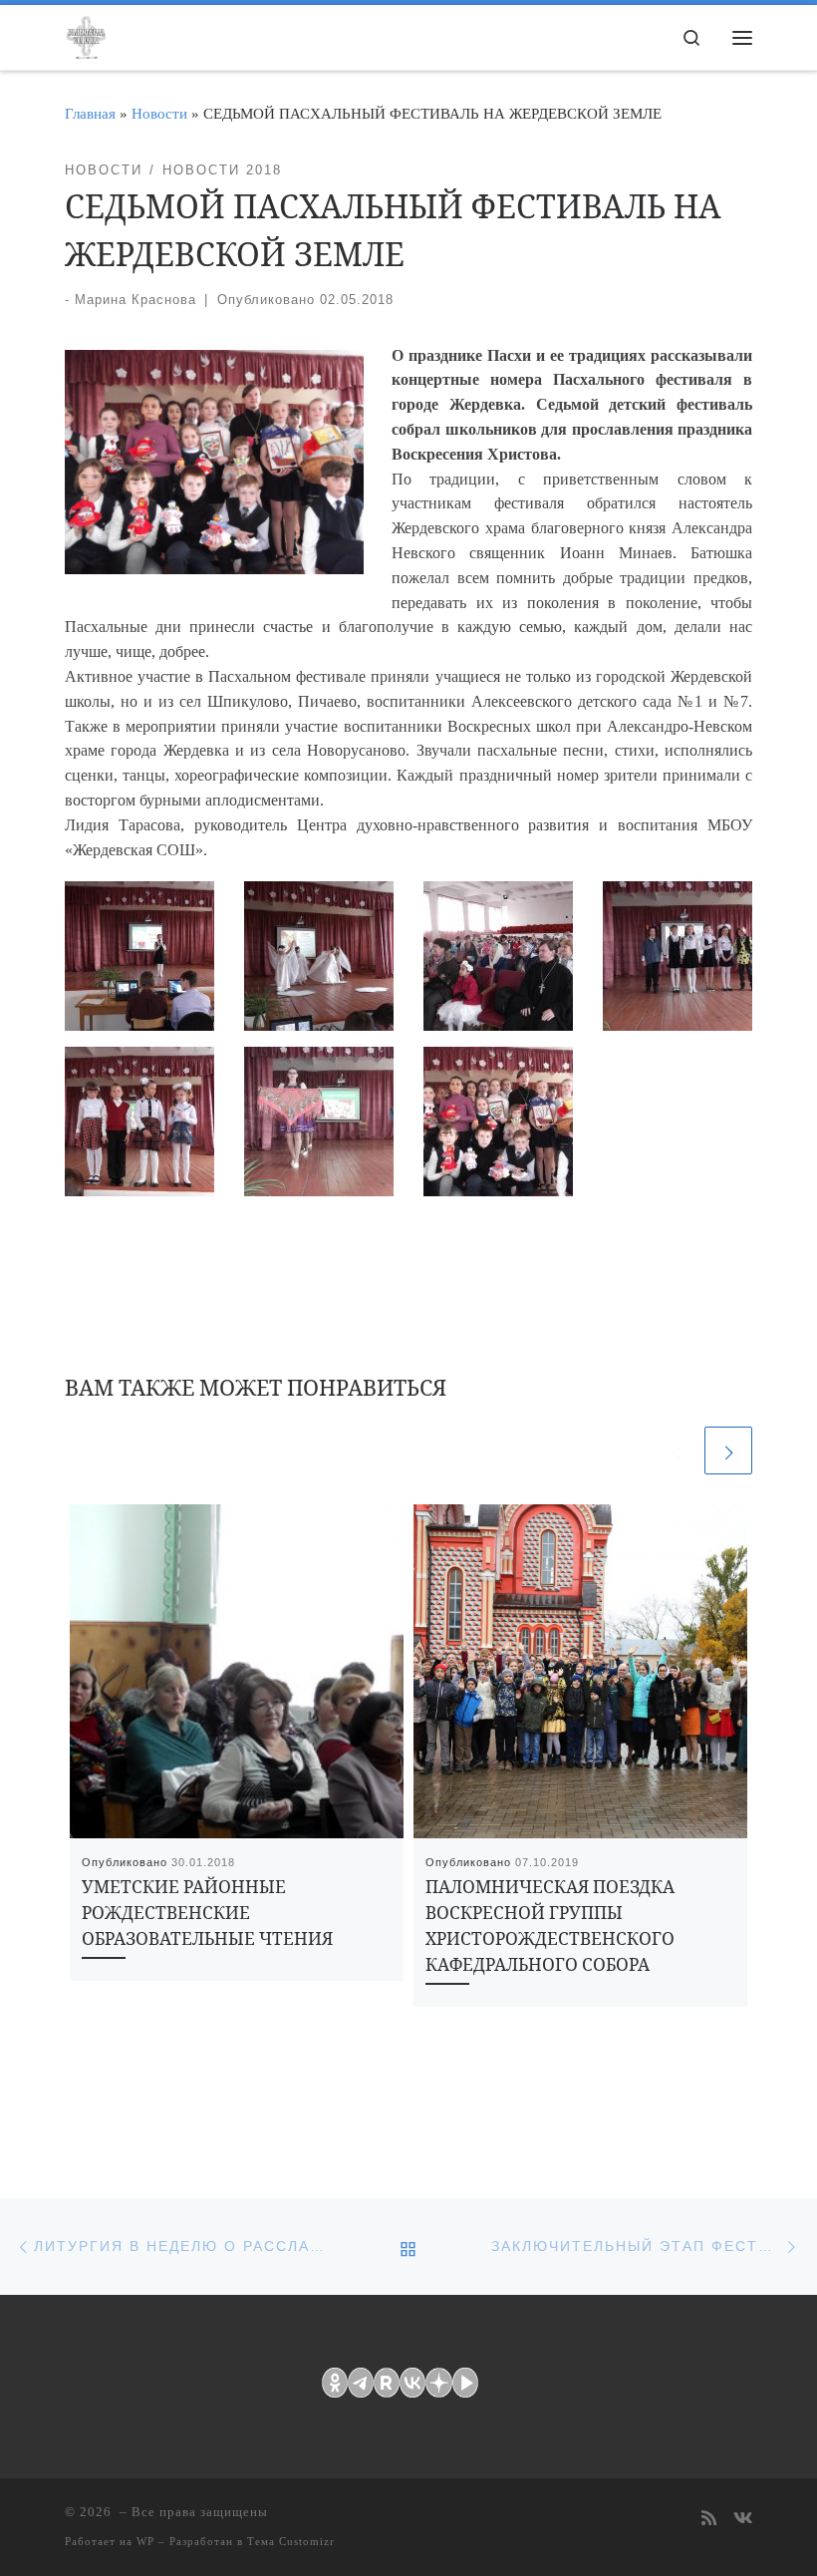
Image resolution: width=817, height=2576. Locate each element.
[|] (86, 34)
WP (145, 2541)
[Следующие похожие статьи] (728, 1450)
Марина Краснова (136, 300)
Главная (90, 113)
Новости (159, 113)
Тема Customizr (291, 2541)
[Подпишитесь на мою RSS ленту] (709, 2520)
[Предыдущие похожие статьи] (677, 1450)
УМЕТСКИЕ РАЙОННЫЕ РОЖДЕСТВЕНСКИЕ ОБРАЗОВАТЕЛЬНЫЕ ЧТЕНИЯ (207, 1913)
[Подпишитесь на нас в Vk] (743, 2520)
